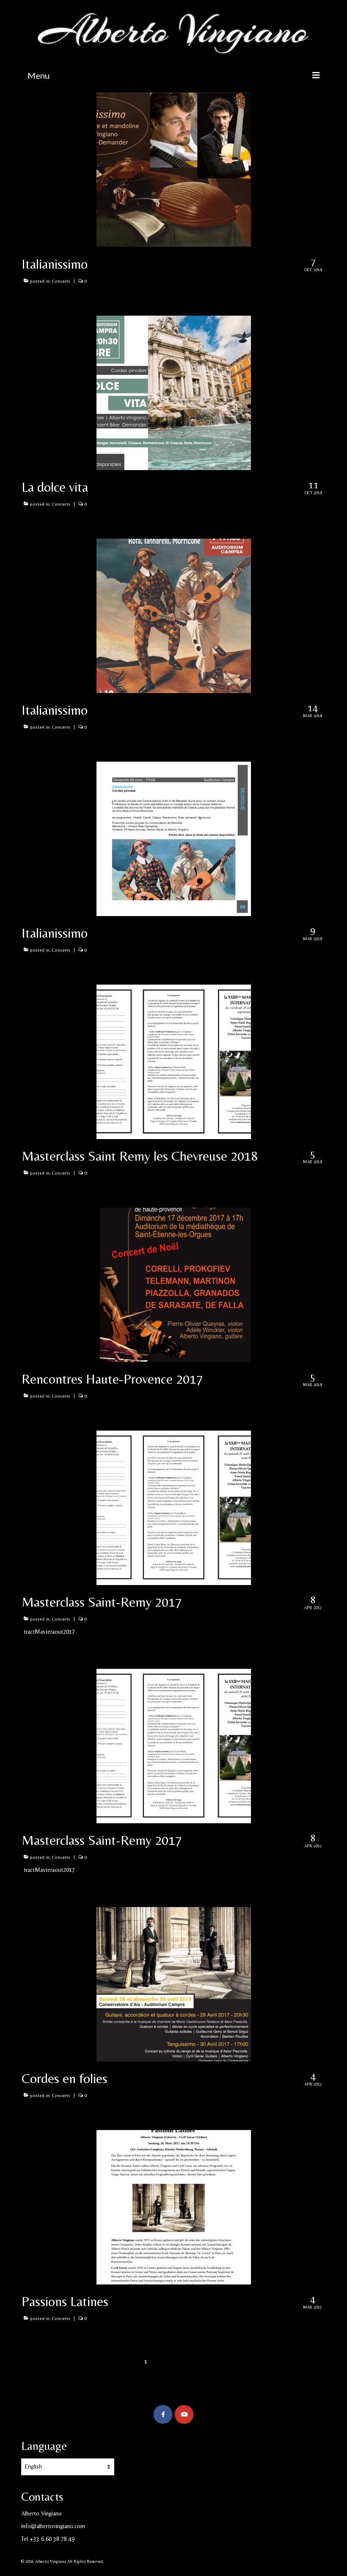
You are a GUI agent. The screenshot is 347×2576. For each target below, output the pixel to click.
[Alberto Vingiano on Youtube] (184, 2414)
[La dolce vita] (174, 392)
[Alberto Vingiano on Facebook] (163, 2414)
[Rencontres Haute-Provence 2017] (174, 1284)
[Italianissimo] (174, 169)
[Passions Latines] (174, 2207)
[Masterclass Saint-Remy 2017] (174, 1507)
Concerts (61, 281)
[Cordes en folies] (174, 1984)
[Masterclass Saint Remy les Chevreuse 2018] (174, 1061)
